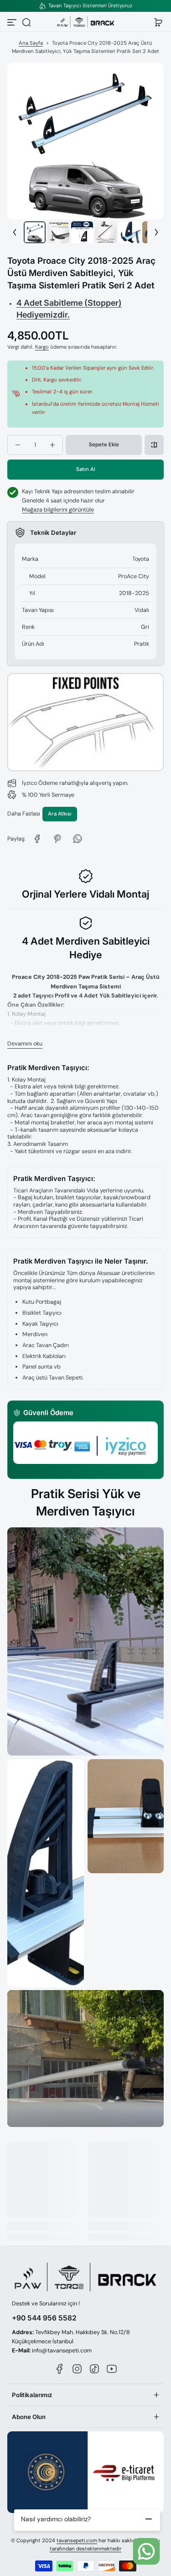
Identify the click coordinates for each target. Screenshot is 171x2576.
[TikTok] (94, 2369)
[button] (26, 22)
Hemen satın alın (85, 469)
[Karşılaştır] (154, 445)
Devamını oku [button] (25, 1044)
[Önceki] (15, 232)
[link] (37, 839)
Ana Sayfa (31, 43)
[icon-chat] (146, 2551)
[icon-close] (149, 2519)
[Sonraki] (156, 232)
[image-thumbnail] (35, 232)
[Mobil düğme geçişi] (13, 22)
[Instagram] (77, 2369)
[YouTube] (112, 2369)
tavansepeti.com (77, 2541)
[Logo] (86, 22)
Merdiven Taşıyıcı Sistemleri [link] (86, 6)
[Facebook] (60, 2369)
